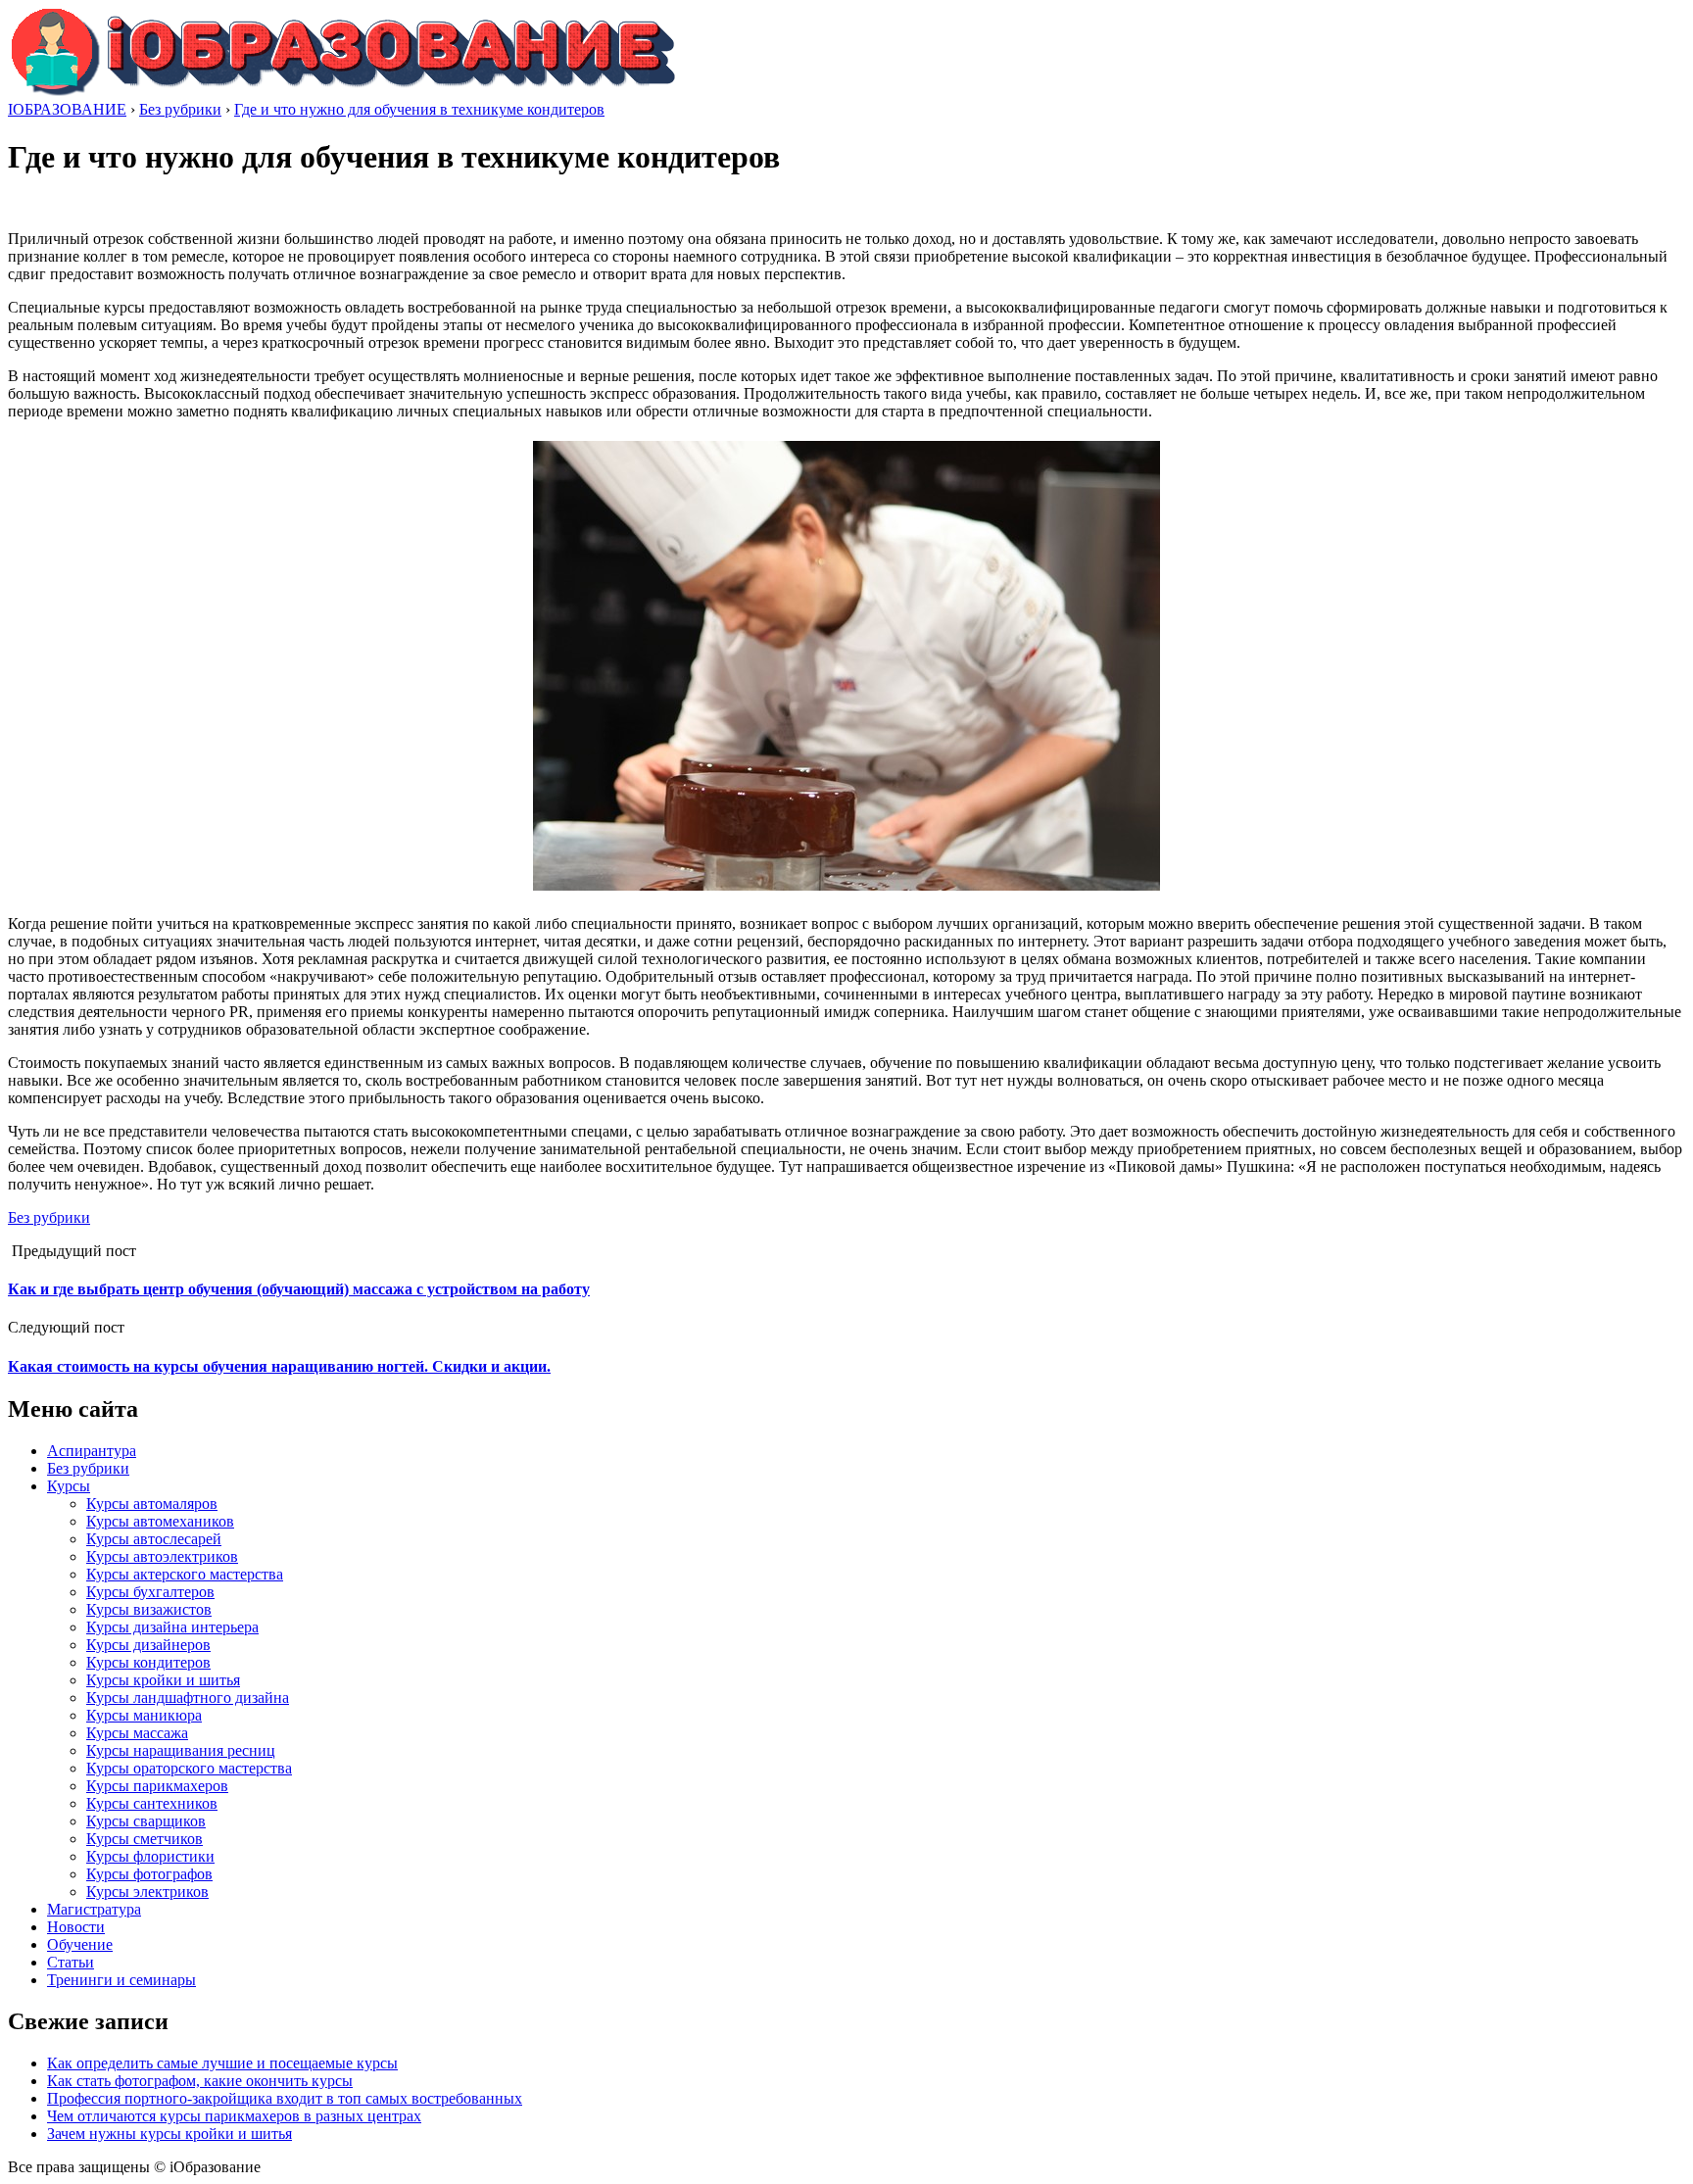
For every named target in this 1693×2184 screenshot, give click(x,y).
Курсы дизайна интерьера (172, 1627)
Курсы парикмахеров (157, 1786)
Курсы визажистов (149, 1609)
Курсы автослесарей (154, 1539)
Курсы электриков (147, 1892)
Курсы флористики (150, 1856)
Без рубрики (49, 1217)
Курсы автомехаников (160, 1521)
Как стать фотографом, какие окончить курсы (200, 2081)
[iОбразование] (343, 92)
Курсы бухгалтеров (150, 1592)
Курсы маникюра (144, 1715)
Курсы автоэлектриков (162, 1556)
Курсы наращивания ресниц (181, 1750)
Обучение (80, 1944)
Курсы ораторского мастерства (189, 1768)
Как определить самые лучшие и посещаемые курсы (222, 2063)
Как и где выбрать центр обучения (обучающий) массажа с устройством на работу (299, 1289)
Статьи (71, 1962)
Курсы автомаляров (152, 1504)
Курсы (69, 1486)
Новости (76, 1927)
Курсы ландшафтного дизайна (188, 1698)
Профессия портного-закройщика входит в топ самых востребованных (285, 2098)
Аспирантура (92, 1451)
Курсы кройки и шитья (163, 1680)
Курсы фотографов (149, 1874)
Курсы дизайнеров (148, 1645)
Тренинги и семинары (121, 1980)
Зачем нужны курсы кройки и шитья (169, 2134)
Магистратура (94, 1909)
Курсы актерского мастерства (185, 1574)
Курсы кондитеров (148, 1662)
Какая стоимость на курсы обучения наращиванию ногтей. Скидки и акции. (279, 1366)
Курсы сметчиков (145, 1839)
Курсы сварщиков (146, 1821)
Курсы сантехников (152, 1803)
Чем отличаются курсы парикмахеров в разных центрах (234, 2116)
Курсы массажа (137, 1733)
